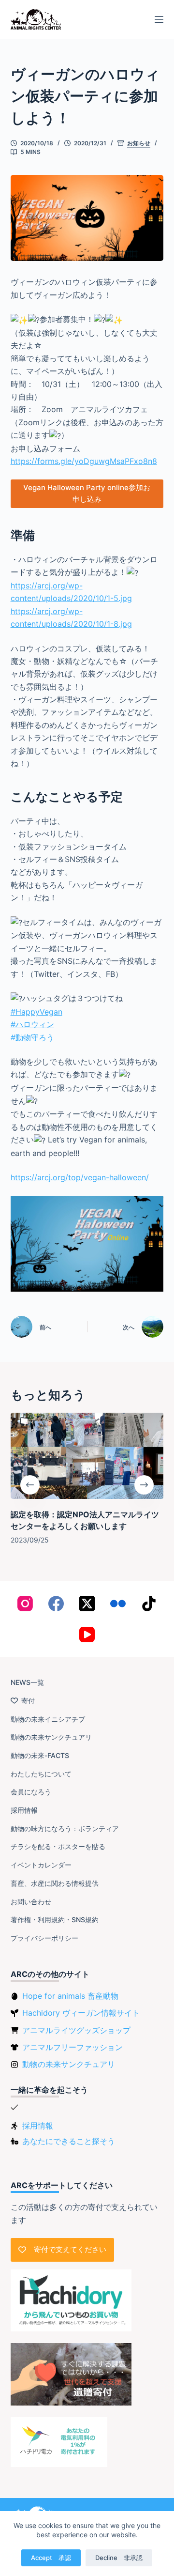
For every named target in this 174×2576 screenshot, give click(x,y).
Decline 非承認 (119, 2558)
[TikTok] (149, 1604)
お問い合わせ (31, 1902)
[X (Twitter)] (87, 1604)
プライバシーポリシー (44, 1938)
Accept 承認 (51, 2558)
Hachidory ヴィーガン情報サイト (81, 2013)
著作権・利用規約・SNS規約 (55, 1920)
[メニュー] (159, 19)
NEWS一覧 (27, 1682)
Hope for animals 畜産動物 (70, 1996)
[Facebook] (56, 1604)
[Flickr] (118, 1604)
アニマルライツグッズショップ (76, 2030)
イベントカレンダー (41, 1865)
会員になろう (31, 1792)
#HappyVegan (36, 1012)
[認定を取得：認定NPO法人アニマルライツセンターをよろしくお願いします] (87, 1456)
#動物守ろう (32, 1037)
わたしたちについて (41, 1774)
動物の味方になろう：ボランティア (65, 1828)
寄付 (28, 1701)
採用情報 (24, 1810)
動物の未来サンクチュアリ (51, 1737)
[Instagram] (25, 1604)
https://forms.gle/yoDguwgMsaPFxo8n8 (84, 461)
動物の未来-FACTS (40, 1755)
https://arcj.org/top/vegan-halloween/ (80, 1177)
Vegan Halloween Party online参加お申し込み (87, 494)
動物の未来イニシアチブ (48, 1719)
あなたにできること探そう (69, 2141)
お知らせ (139, 143)
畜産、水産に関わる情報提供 (55, 1883)
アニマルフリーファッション (72, 2047)
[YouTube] (87, 1635)
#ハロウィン (32, 1024)
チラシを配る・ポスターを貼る (58, 1846)
